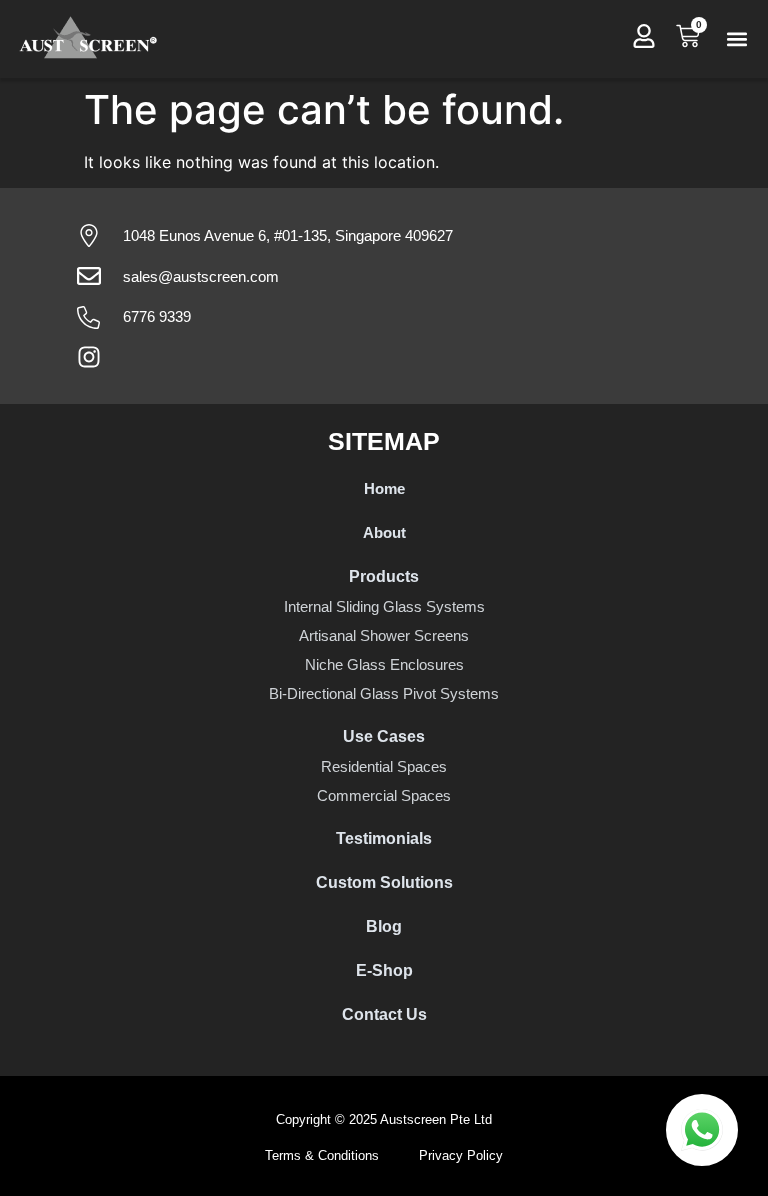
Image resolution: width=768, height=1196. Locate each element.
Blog (384, 926)
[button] (736, 39)
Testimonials (384, 838)
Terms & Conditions (322, 1155)
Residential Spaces (384, 766)
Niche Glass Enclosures (384, 664)
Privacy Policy (461, 1155)
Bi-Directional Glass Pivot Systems (384, 693)
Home (384, 488)
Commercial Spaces (384, 795)
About (384, 532)
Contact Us (384, 1014)
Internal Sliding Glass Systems (384, 606)
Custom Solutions (384, 882)
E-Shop (384, 970)
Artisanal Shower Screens (384, 635)
